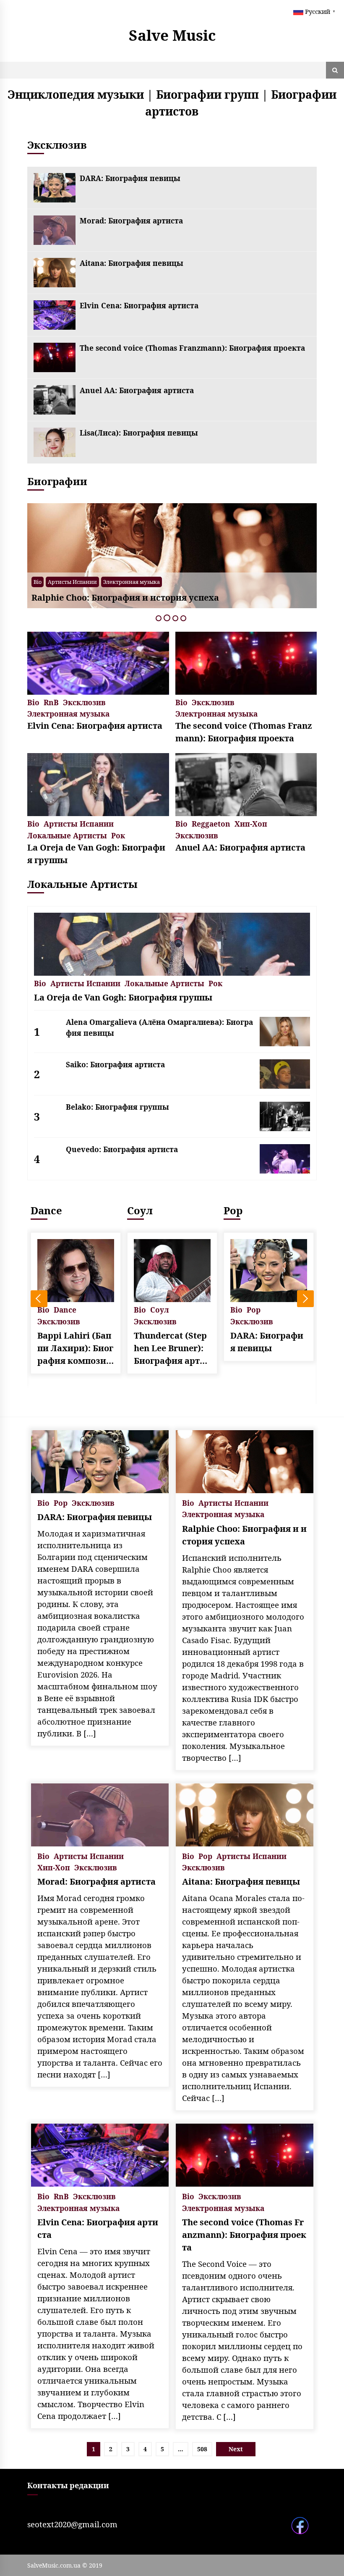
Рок (118, 835)
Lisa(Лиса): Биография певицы (139, 433)
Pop (53, 582)
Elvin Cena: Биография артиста (139, 305)
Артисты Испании (79, 823)
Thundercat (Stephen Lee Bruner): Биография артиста (76, 1348)
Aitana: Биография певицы (132, 263)
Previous (39, 1299)
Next (305, 1299)
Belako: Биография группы (117, 1107)
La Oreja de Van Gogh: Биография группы (96, 854)
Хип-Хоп (251, 823)
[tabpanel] (172, 556)
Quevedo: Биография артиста (122, 1149)
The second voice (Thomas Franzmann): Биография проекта (192, 348)
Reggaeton (211, 823)
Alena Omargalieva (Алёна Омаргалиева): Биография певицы (159, 1027)
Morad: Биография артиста (131, 221)
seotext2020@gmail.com (72, 2524)
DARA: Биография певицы (130, 178)
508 (202, 2449)
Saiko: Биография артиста (115, 1064)
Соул (43, 1210)
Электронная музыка (68, 713)
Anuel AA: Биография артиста (137, 390)
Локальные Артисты (67, 835)
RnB (51, 702)
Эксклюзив (79, 582)
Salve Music (172, 35)
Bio (38, 582)
